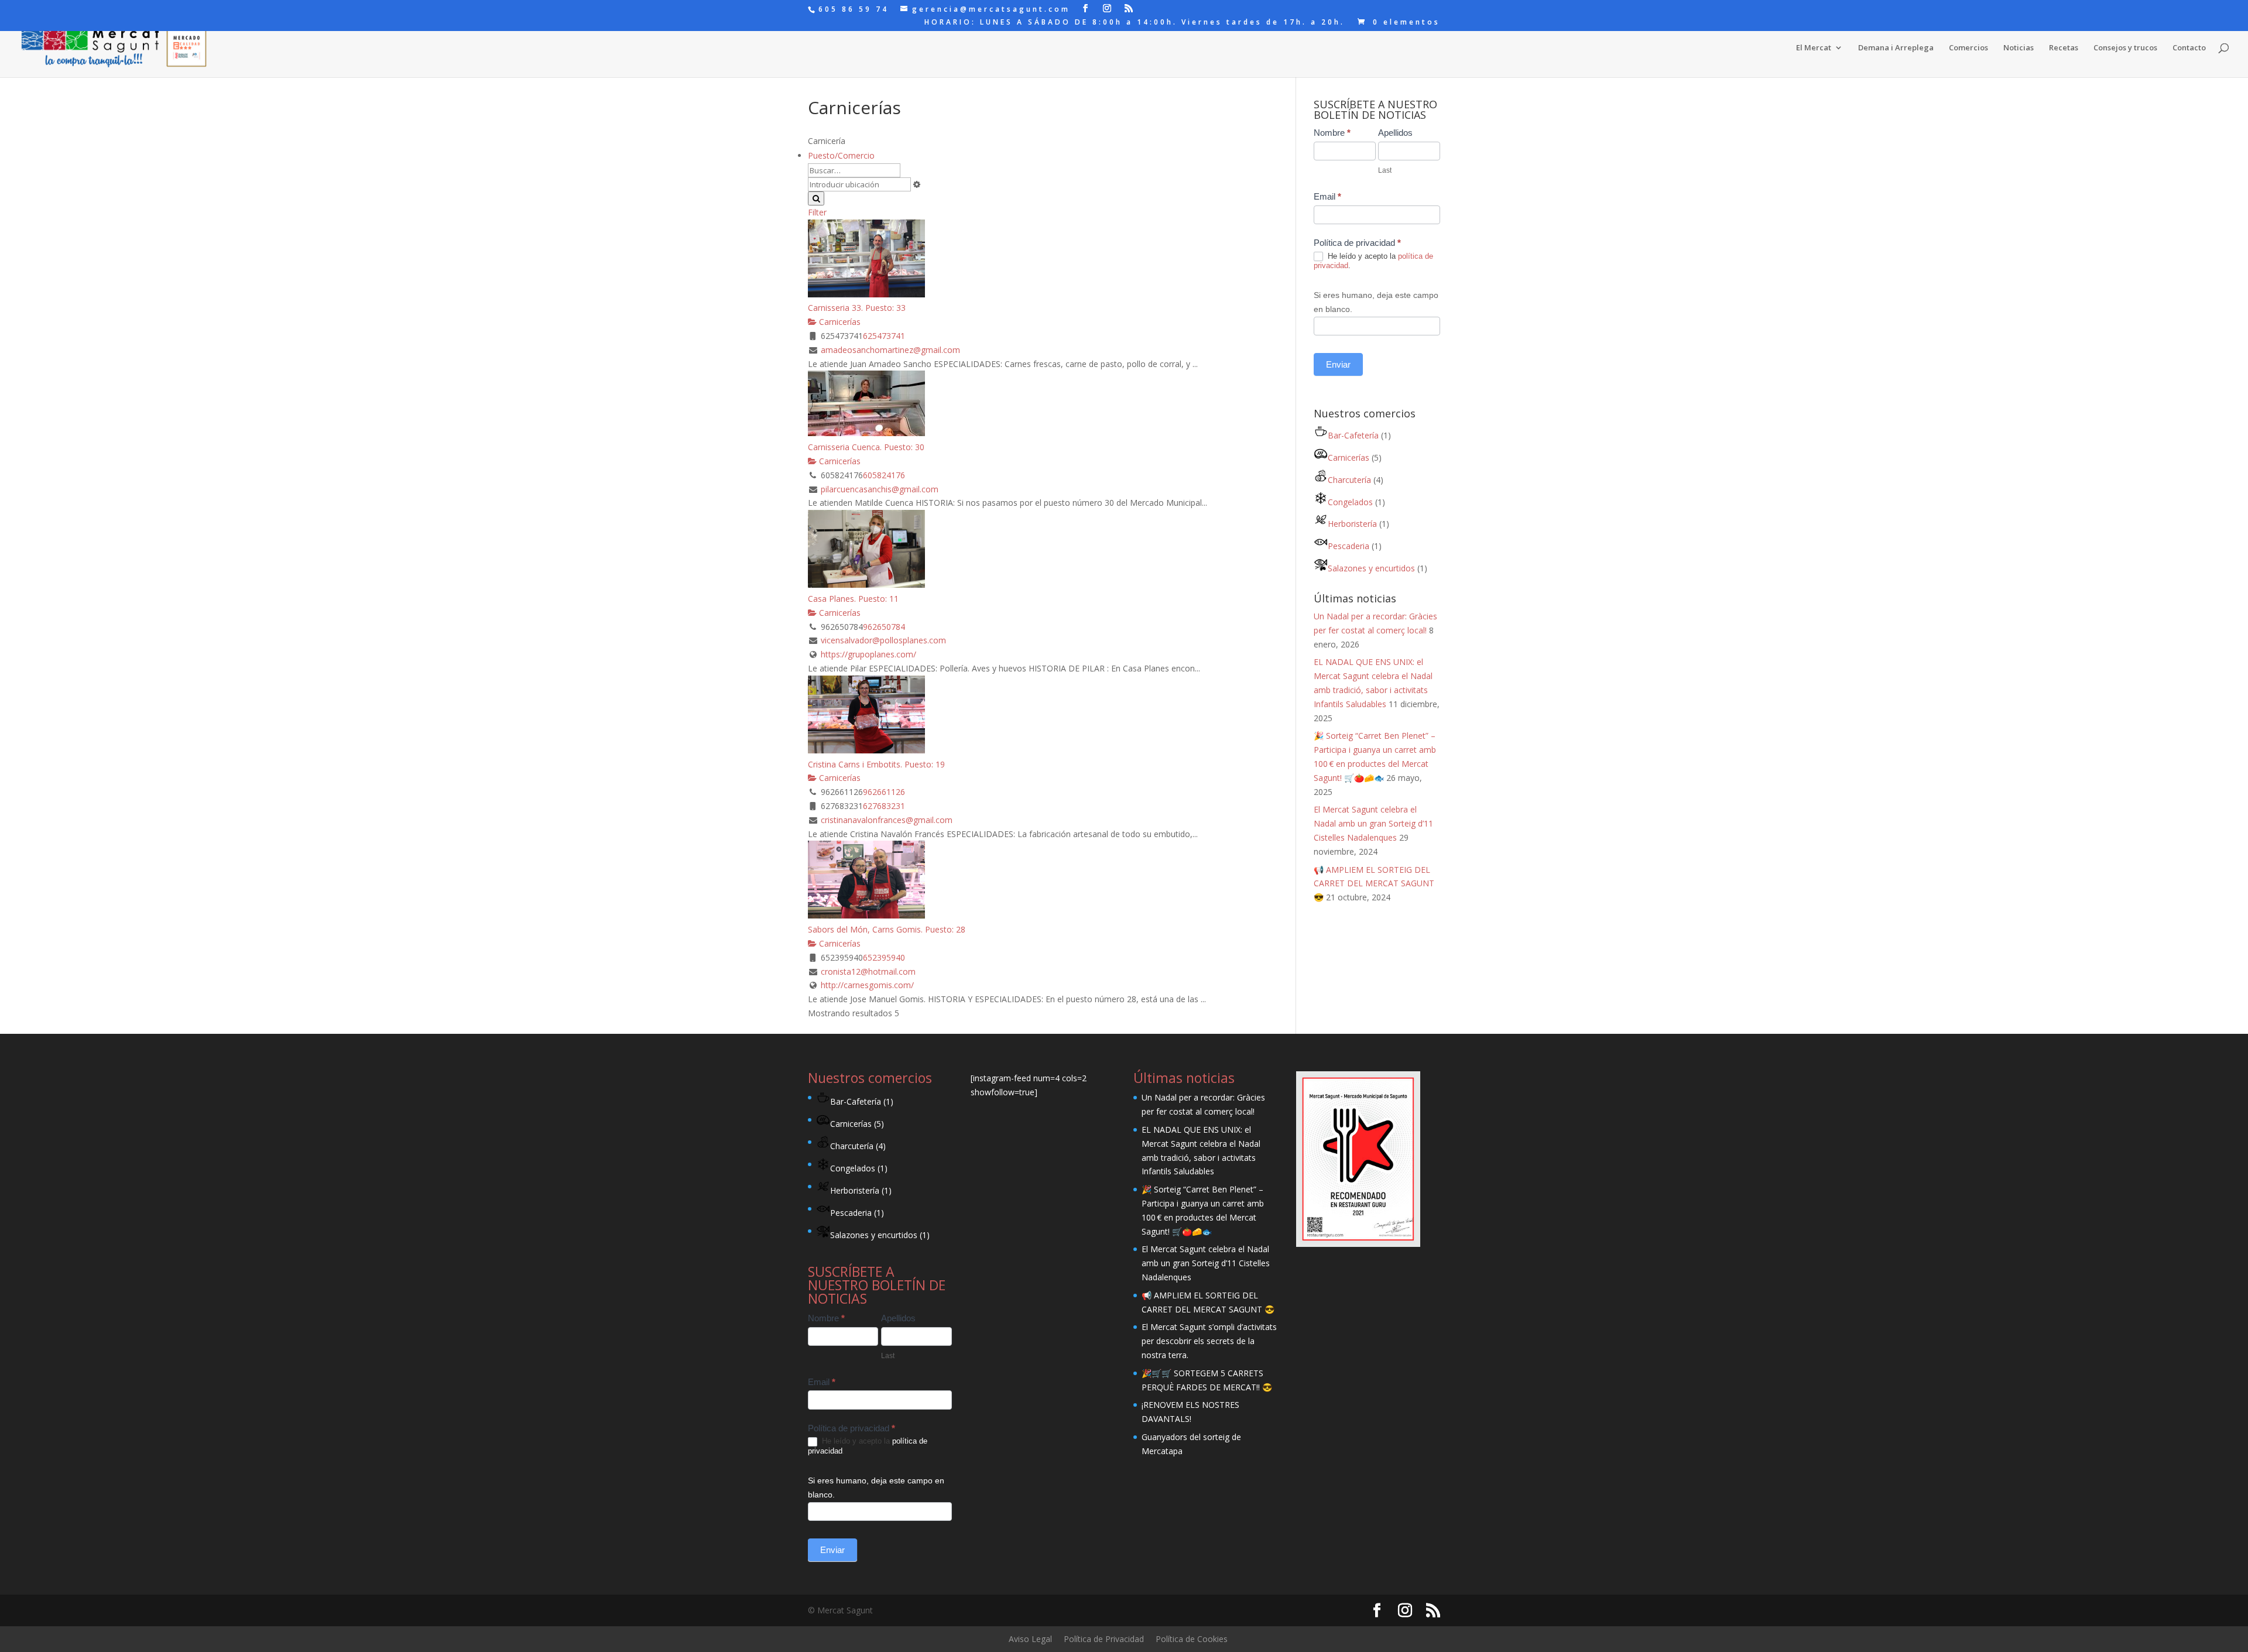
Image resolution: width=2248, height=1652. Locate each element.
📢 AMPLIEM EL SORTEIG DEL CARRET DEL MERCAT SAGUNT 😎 (1374, 884)
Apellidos (1395, 133)
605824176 (884, 475)
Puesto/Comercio (841, 155)
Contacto (2189, 48)
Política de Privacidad (1104, 1639)
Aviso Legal (1030, 1639)
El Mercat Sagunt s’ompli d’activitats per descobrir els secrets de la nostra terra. (1209, 1341)
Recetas (2064, 48)
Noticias (2019, 48)
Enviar (1338, 364)
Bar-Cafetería (1353, 435)
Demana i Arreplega (1896, 48)
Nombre (1332, 133)
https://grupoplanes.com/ (868, 654)
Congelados (1350, 502)
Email (1327, 196)
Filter (817, 212)
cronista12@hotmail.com (868, 971)
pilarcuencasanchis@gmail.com (880, 489)
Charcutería (1349, 480)
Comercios (1968, 48)
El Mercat (1814, 48)
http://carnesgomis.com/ (867, 985)
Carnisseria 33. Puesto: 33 (857, 308)
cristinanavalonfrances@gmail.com (887, 820)
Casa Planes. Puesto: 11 (853, 599)
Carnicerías (839, 322)
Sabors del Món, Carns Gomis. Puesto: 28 (887, 929)
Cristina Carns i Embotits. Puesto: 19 (876, 764)
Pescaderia (1349, 546)
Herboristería (1352, 524)
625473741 (884, 336)
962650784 (884, 627)
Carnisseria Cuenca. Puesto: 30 (866, 447)
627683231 (884, 806)
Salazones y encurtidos (1371, 568)
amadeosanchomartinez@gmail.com (890, 350)
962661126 (884, 792)
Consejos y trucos (2125, 48)
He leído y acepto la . (1373, 261)
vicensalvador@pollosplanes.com (883, 640)
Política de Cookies (1192, 1639)
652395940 (884, 957)
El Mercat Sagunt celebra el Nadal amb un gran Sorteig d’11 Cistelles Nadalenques (1373, 823)
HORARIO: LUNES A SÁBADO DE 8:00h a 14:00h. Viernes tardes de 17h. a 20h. (1135, 23)
